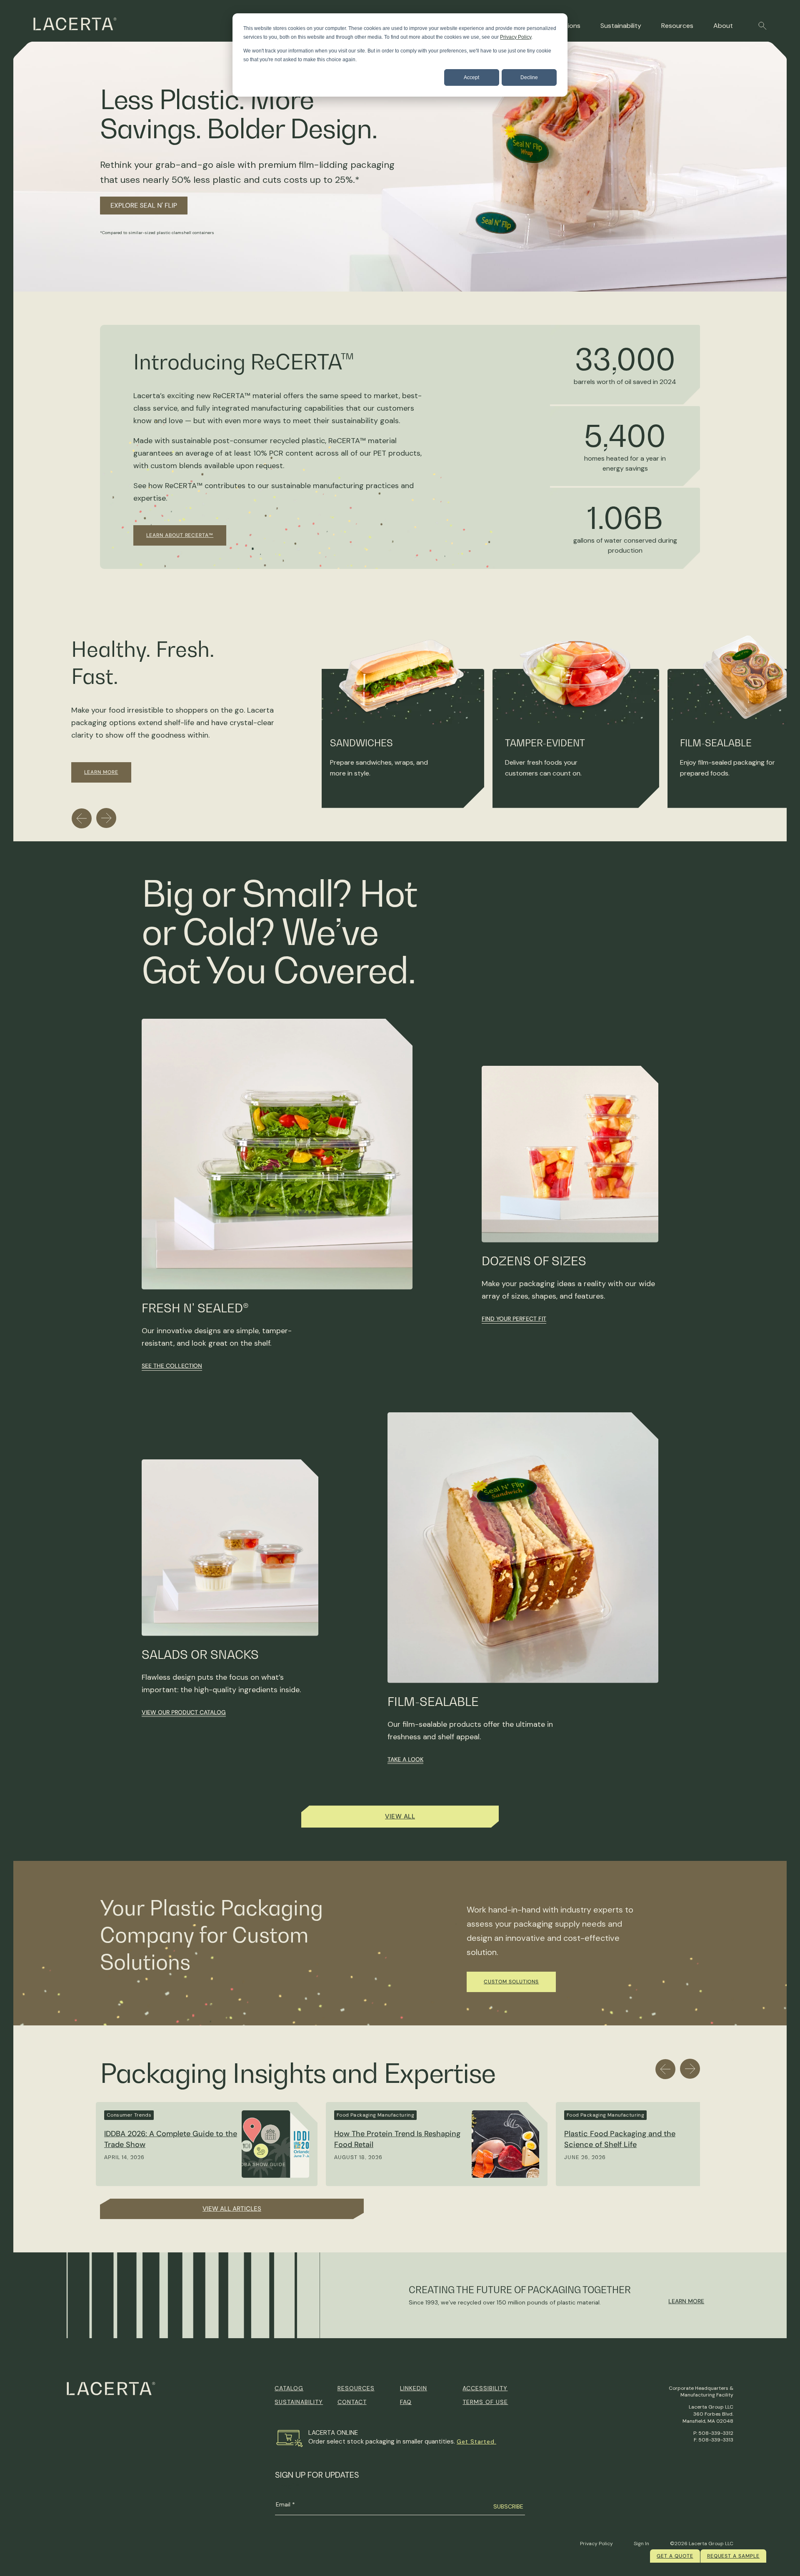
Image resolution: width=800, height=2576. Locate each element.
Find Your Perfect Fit (514, 1319)
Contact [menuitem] (352, 2402)
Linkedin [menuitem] (414, 2388)
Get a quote (675, 2556)
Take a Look (405, 1759)
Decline (529, 77)
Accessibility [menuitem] (485, 2388)
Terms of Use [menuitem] (485, 2402)
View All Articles (232, 2209)
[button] (762, 26)
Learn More (101, 772)
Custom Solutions (511, 1982)
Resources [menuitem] (356, 2388)
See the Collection (172, 1366)
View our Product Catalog (184, 1712)
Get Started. (476, 2441)
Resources (677, 26)
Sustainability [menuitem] (299, 2402)
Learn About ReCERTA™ (180, 535)
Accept (471, 77)
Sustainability (621, 26)
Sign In (641, 2544)
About (723, 26)
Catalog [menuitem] (289, 2388)
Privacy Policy (516, 37)
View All (400, 1816)
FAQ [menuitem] (406, 2402)
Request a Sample (733, 2556)
